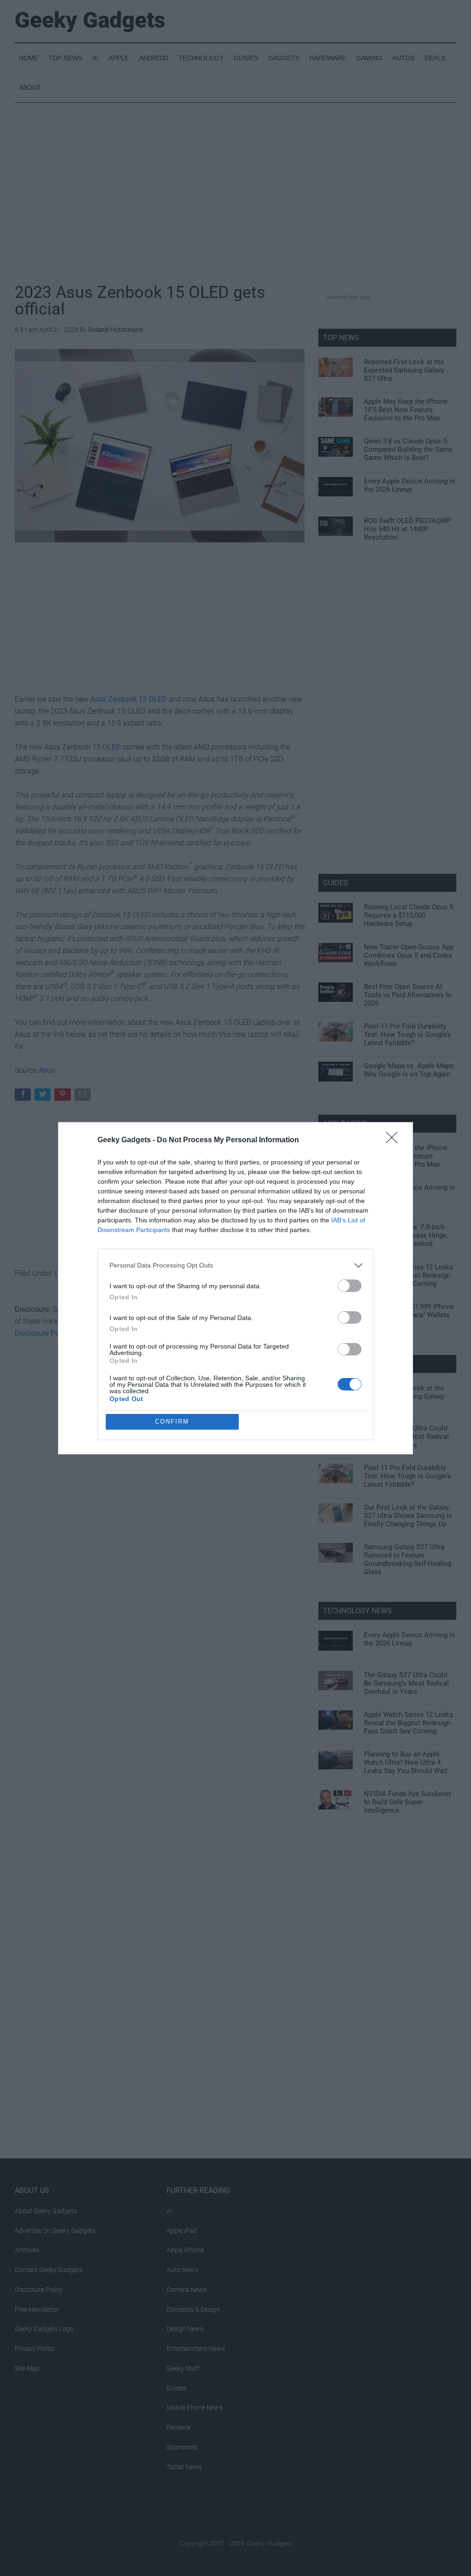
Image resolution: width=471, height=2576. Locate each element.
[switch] (350, 1286)
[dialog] (235, 1288)
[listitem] (235, 1265)
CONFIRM (172, 1422)
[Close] (395, 1140)
